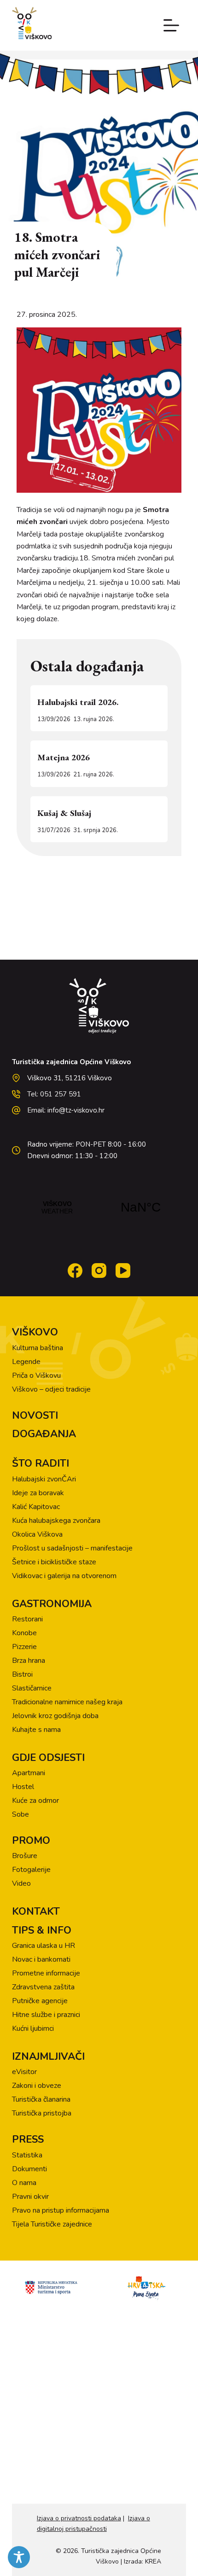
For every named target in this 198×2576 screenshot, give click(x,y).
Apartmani (29, 1773)
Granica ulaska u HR (44, 1946)
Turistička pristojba (42, 2113)
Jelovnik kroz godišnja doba (55, 1716)
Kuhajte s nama (36, 1730)
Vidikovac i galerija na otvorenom (64, 1576)
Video (21, 1883)
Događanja (44, 1434)
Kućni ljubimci (33, 2028)
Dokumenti (29, 2169)
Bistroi (22, 1674)
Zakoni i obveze (37, 2086)
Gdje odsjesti (48, 1758)
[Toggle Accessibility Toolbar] (19, 2557)
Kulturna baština (38, 1348)
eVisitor (24, 2072)
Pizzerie (24, 1647)
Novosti (35, 1416)
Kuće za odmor (35, 1801)
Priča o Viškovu (36, 1375)
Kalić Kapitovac (36, 1507)
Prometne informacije (46, 1973)
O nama (24, 2183)
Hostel (23, 1787)
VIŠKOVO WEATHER (99, 1207)
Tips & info (42, 1930)
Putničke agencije (40, 2001)
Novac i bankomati (41, 1959)
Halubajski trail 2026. (78, 702)
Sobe (20, 1814)
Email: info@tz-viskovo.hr (66, 1110)
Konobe (24, 1633)
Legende (26, 1362)
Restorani (27, 1619)
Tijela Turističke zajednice (52, 2224)
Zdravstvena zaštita (43, 1987)
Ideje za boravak (38, 1493)
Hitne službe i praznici (46, 2015)
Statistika (27, 2155)
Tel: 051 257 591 (54, 1094)
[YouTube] (123, 1271)
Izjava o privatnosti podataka (79, 2518)
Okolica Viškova (37, 1534)
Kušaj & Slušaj (64, 813)
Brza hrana (29, 1661)
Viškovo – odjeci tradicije (51, 1389)
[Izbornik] (171, 25)
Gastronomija (52, 1604)
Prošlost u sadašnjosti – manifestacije (72, 1548)
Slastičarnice (32, 1688)
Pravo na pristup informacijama (61, 2210)
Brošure (25, 1856)
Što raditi (41, 1463)
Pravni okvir (30, 2197)
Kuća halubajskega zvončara (56, 1521)
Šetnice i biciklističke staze (54, 1562)
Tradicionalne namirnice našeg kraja (67, 1702)
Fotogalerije (31, 1870)
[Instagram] (99, 1271)
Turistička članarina (41, 2099)
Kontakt (36, 1912)
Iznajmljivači (48, 2057)
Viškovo (35, 1332)
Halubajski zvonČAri (44, 1479)
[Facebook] (75, 1271)
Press (28, 2139)
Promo (31, 1841)
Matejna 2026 (64, 757)
